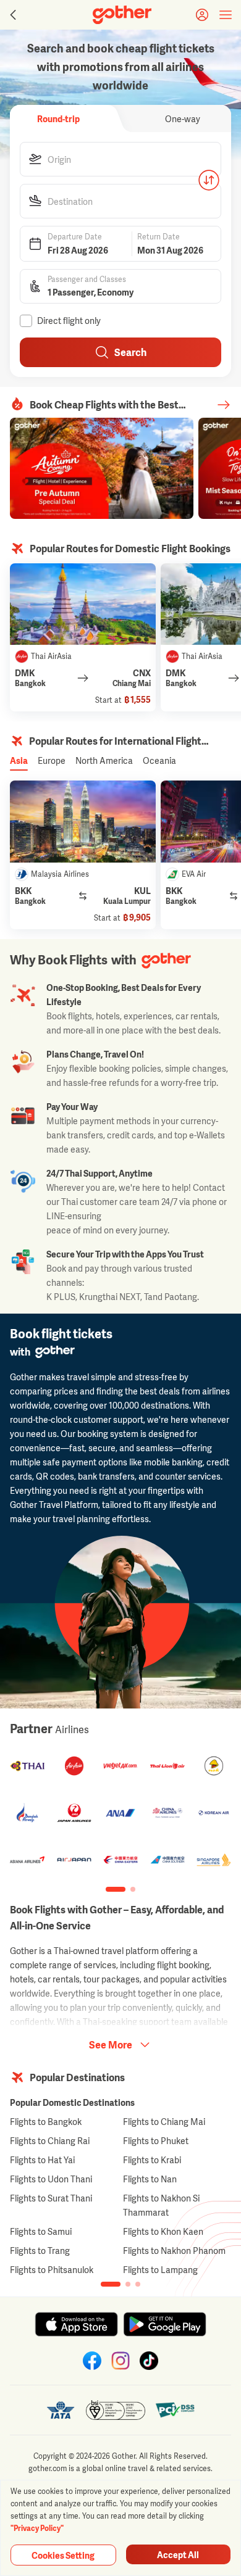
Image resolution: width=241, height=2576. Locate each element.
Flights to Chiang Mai (164, 2122)
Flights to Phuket (156, 2141)
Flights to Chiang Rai (50, 2141)
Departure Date (75, 237)
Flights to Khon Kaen (163, 2231)
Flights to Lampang (160, 2270)
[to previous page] (12, 15)
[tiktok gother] (149, 2361)
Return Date (159, 237)
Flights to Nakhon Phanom (174, 2251)
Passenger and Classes (87, 280)
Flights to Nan (150, 2179)
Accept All (178, 2555)
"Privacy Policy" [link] (37, 2528)
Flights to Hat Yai (42, 2160)
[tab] (58, 118)
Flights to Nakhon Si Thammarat (161, 2205)
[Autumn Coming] (102, 468)
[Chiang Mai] (83, 604)
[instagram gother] (120, 2361)
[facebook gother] (92, 2361)
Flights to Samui (41, 2231)
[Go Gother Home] (122, 15)
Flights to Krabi (152, 2160)
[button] (120, 159)
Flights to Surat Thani (51, 2198)
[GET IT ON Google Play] (165, 2324)
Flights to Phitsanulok (52, 2270)
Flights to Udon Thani (51, 2179)
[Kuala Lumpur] (83, 822)
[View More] (224, 405)
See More (111, 2045)
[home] (122, 15)
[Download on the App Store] (76, 2324)
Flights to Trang (40, 2251)
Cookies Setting (63, 2555)
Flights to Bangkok (46, 2122)
